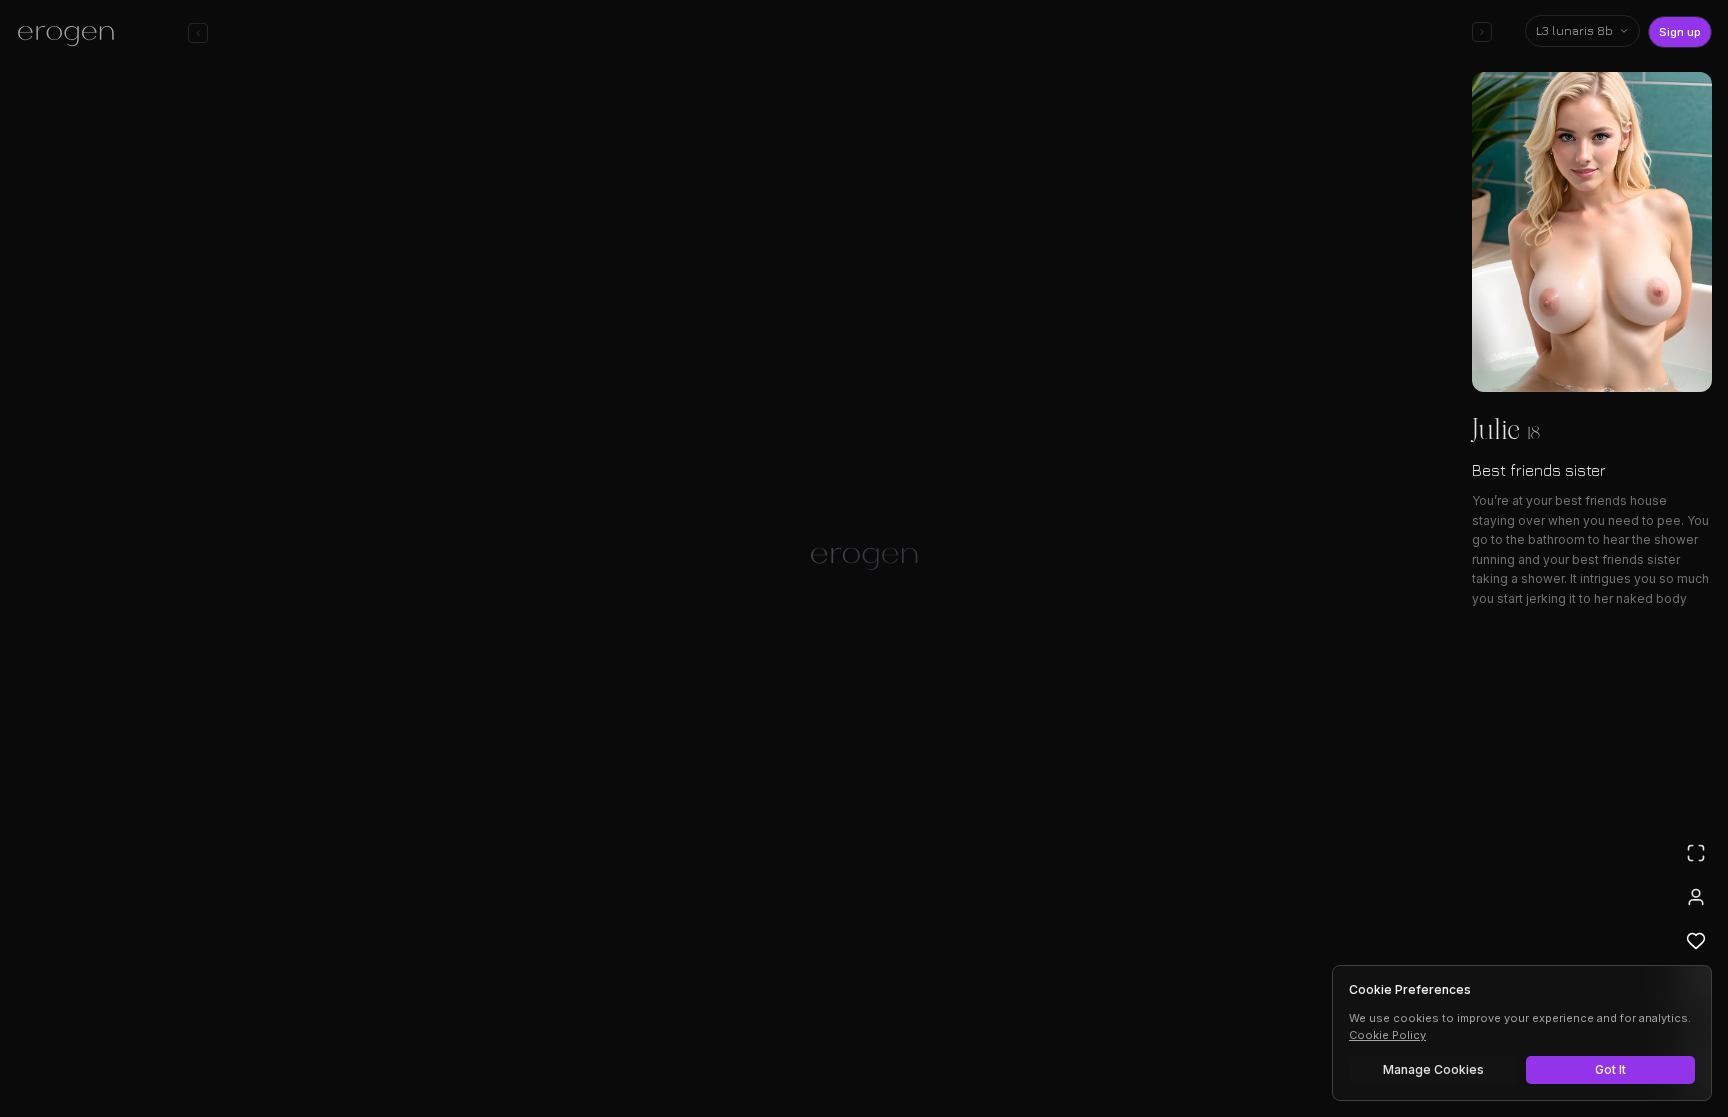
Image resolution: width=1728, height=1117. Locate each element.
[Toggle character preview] (1482, 32)
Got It (1610, 1069)
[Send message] (1152, 1041)
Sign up (1680, 32)
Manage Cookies (1433, 1069)
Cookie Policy (1387, 1035)
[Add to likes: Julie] (1696, 941)
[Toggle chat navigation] (198, 33)
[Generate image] (520, 1044)
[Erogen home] (71, 35)
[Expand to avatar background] (1696, 853)
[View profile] (1696, 897)
